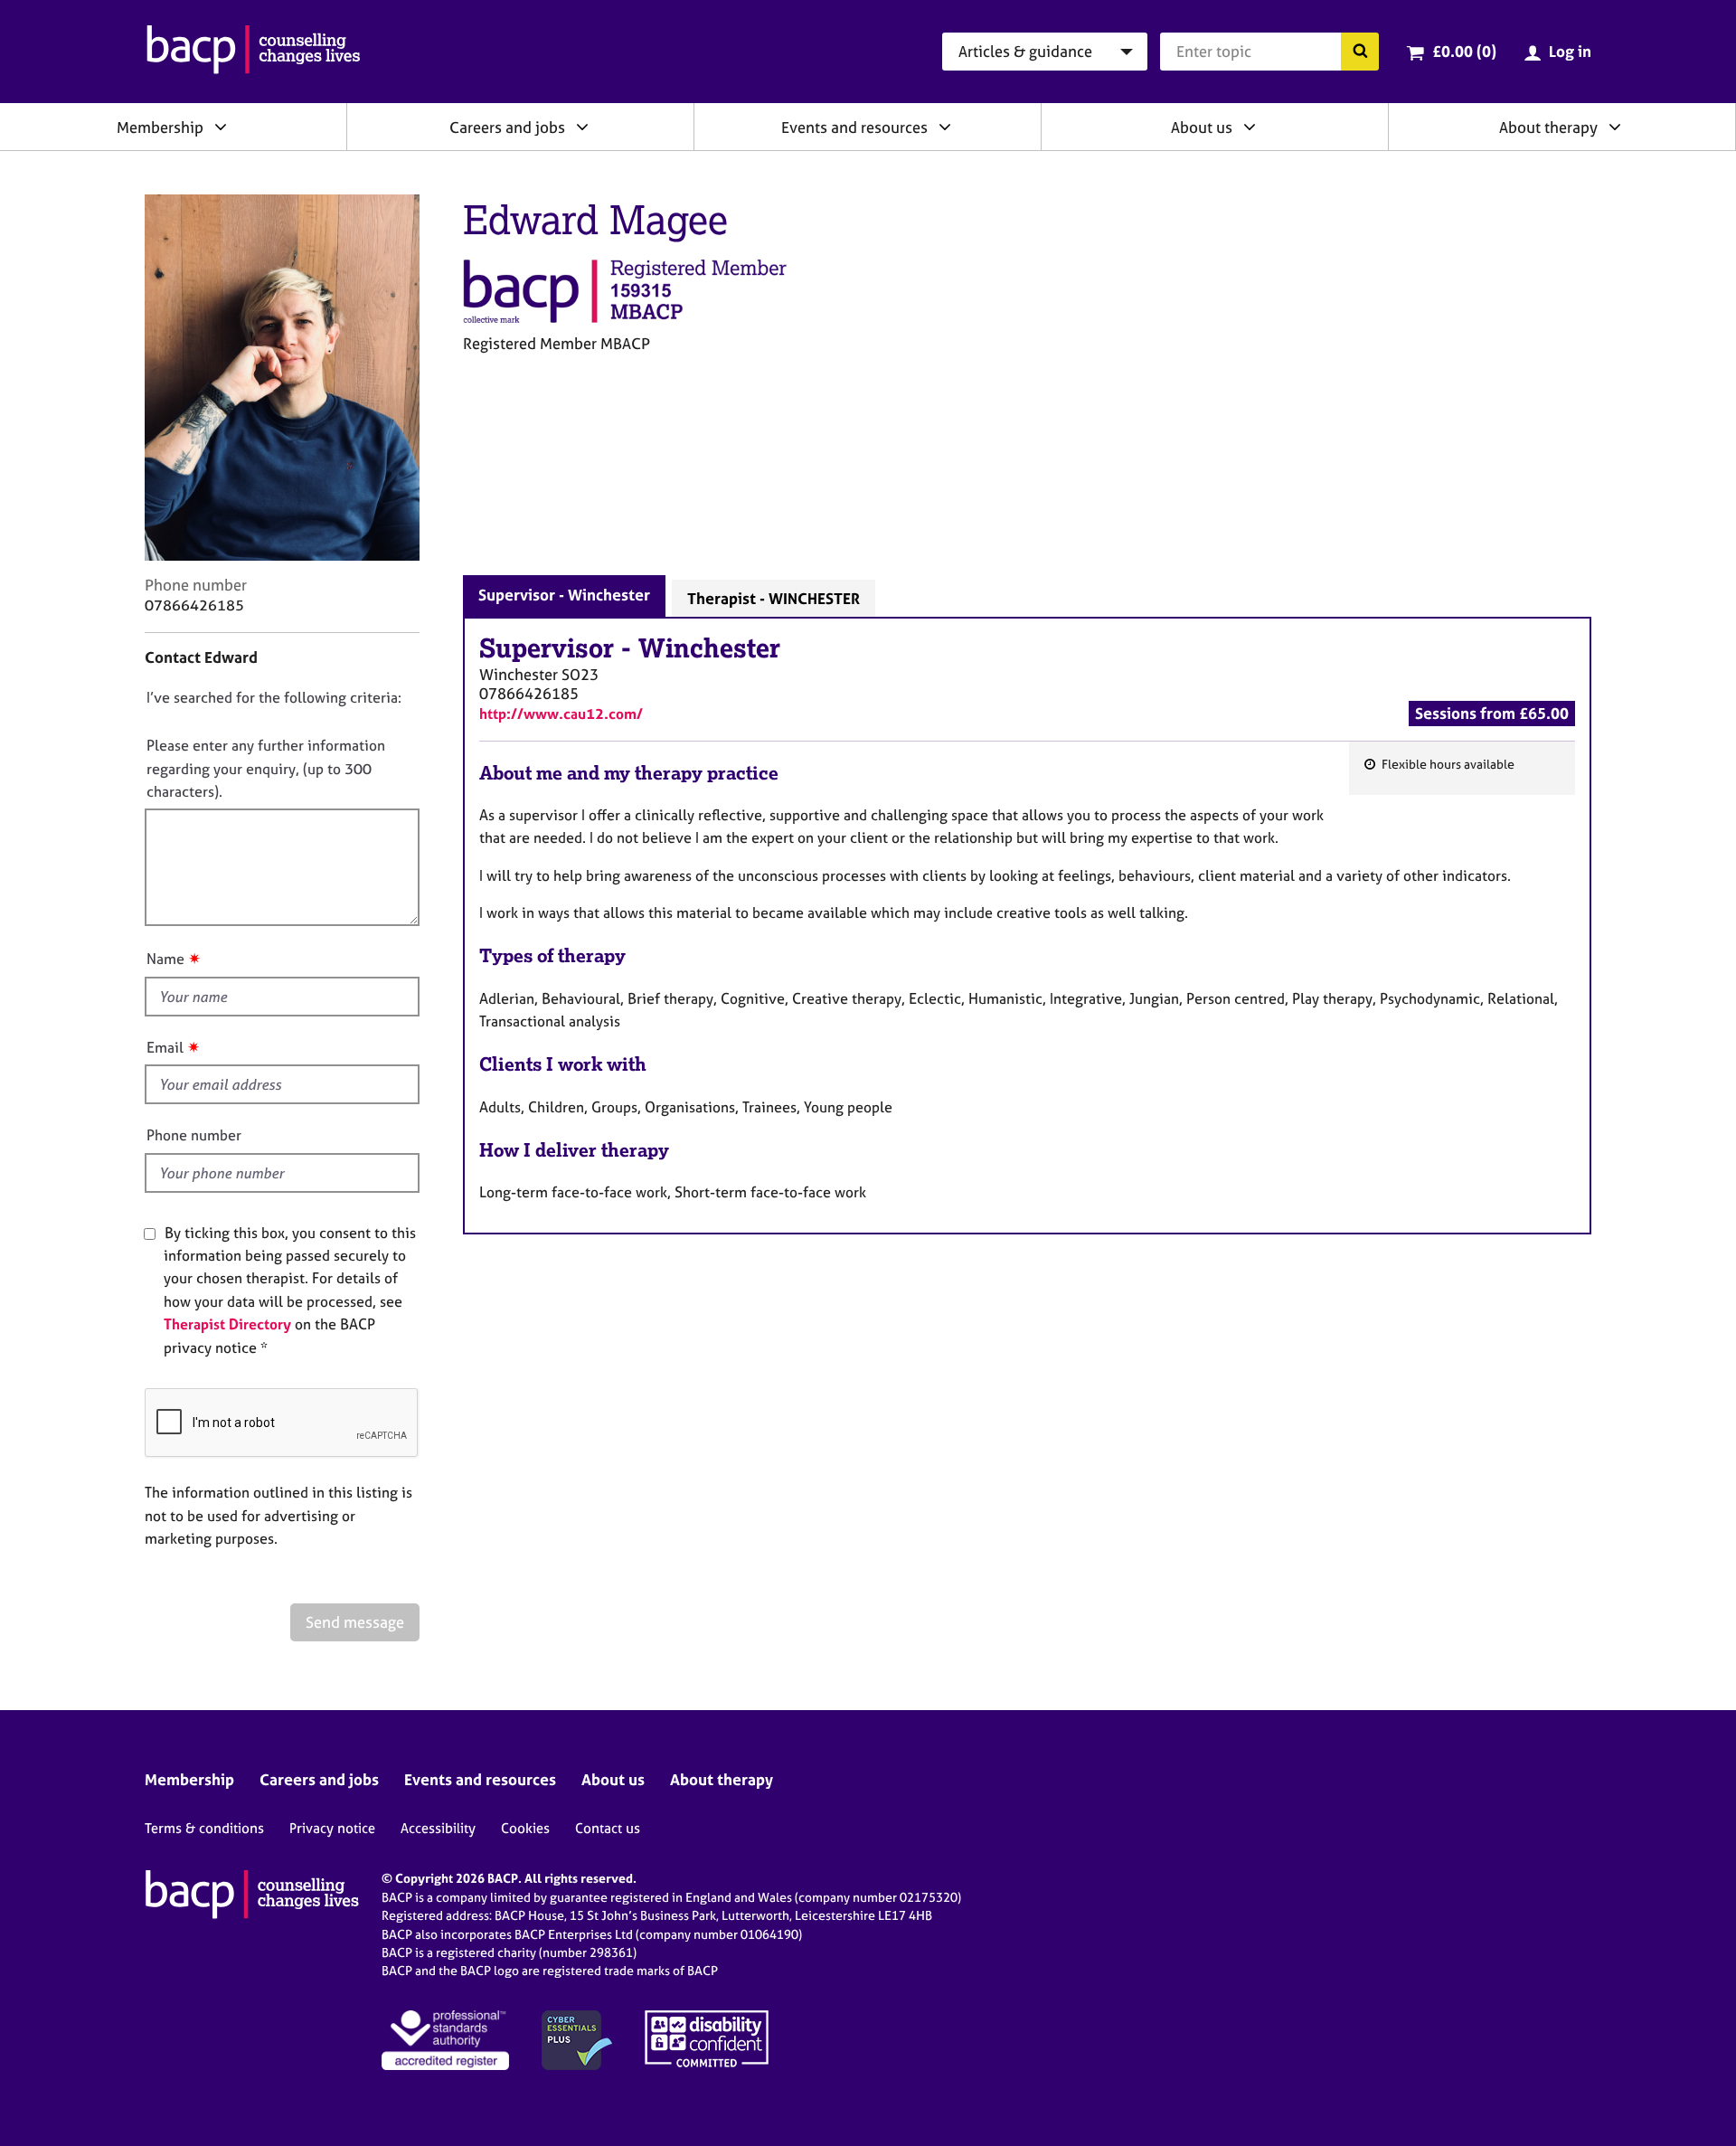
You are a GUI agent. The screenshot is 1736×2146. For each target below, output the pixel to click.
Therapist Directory (227, 1324)
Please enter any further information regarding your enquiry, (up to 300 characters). (266, 768)
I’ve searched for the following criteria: (274, 697)
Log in (1570, 51)
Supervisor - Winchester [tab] (564, 595)
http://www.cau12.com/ (561, 714)
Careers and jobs (507, 127)
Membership (160, 127)
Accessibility (438, 1828)
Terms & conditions (204, 1828)
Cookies (525, 1828)
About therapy (1548, 127)
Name (165, 959)
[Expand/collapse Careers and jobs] (582, 127)
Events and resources (854, 127)
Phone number (194, 1135)
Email (165, 1047)
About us (1202, 127)
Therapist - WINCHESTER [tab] (774, 598)
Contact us (608, 1828)
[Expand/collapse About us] (1250, 127)
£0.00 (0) (1464, 51)
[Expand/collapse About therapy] (1615, 127)
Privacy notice (332, 1828)
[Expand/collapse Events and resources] (945, 127)
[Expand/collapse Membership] (221, 127)
